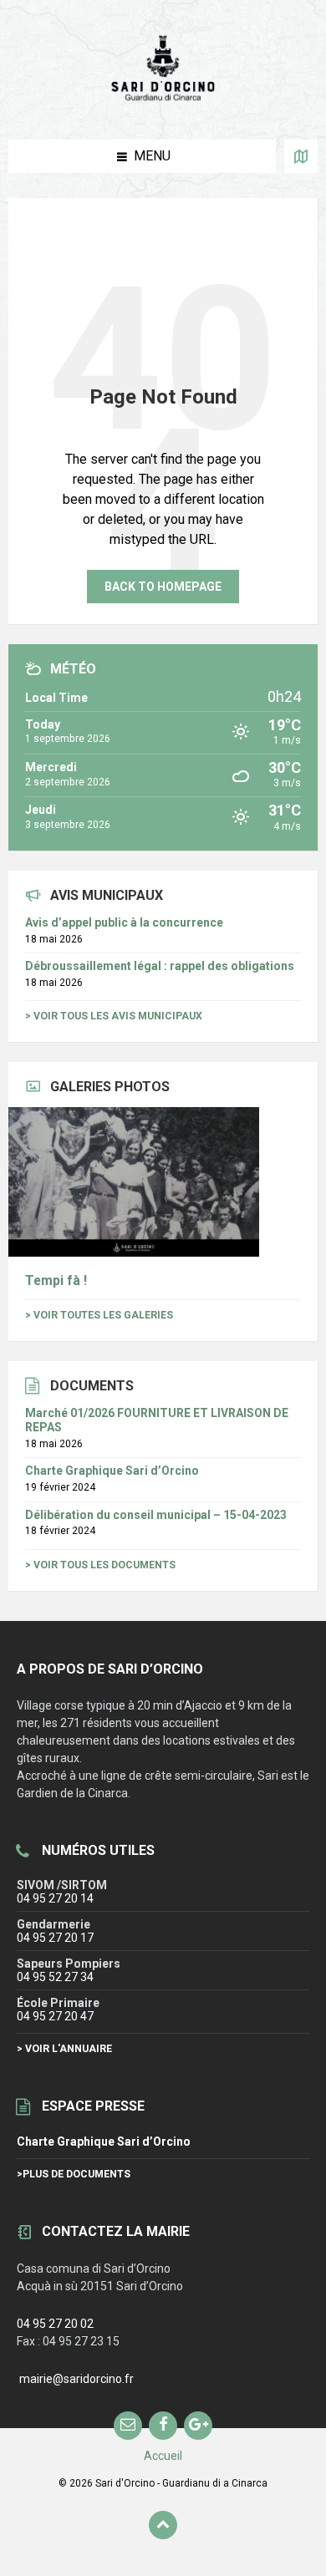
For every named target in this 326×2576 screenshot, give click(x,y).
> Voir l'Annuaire (64, 2049)
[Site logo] (163, 106)
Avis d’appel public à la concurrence (124, 922)
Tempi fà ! (56, 1280)
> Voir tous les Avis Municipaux (114, 1016)
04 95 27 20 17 (55, 1938)
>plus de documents (74, 2174)
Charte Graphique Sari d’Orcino (112, 1471)
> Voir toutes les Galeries (99, 1315)
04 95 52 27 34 (55, 1977)
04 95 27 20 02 (55, 2324)
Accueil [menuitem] (163, 2456)
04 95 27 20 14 (55, 1898)
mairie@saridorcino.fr (76, 2379)
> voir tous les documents (100, 1565)
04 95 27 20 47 (55, 2016)
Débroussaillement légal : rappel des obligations (160, 966)
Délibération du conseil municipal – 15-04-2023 (156, 1515)
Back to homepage (163, 587)
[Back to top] (163, 2525)
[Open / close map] (301, 156)
